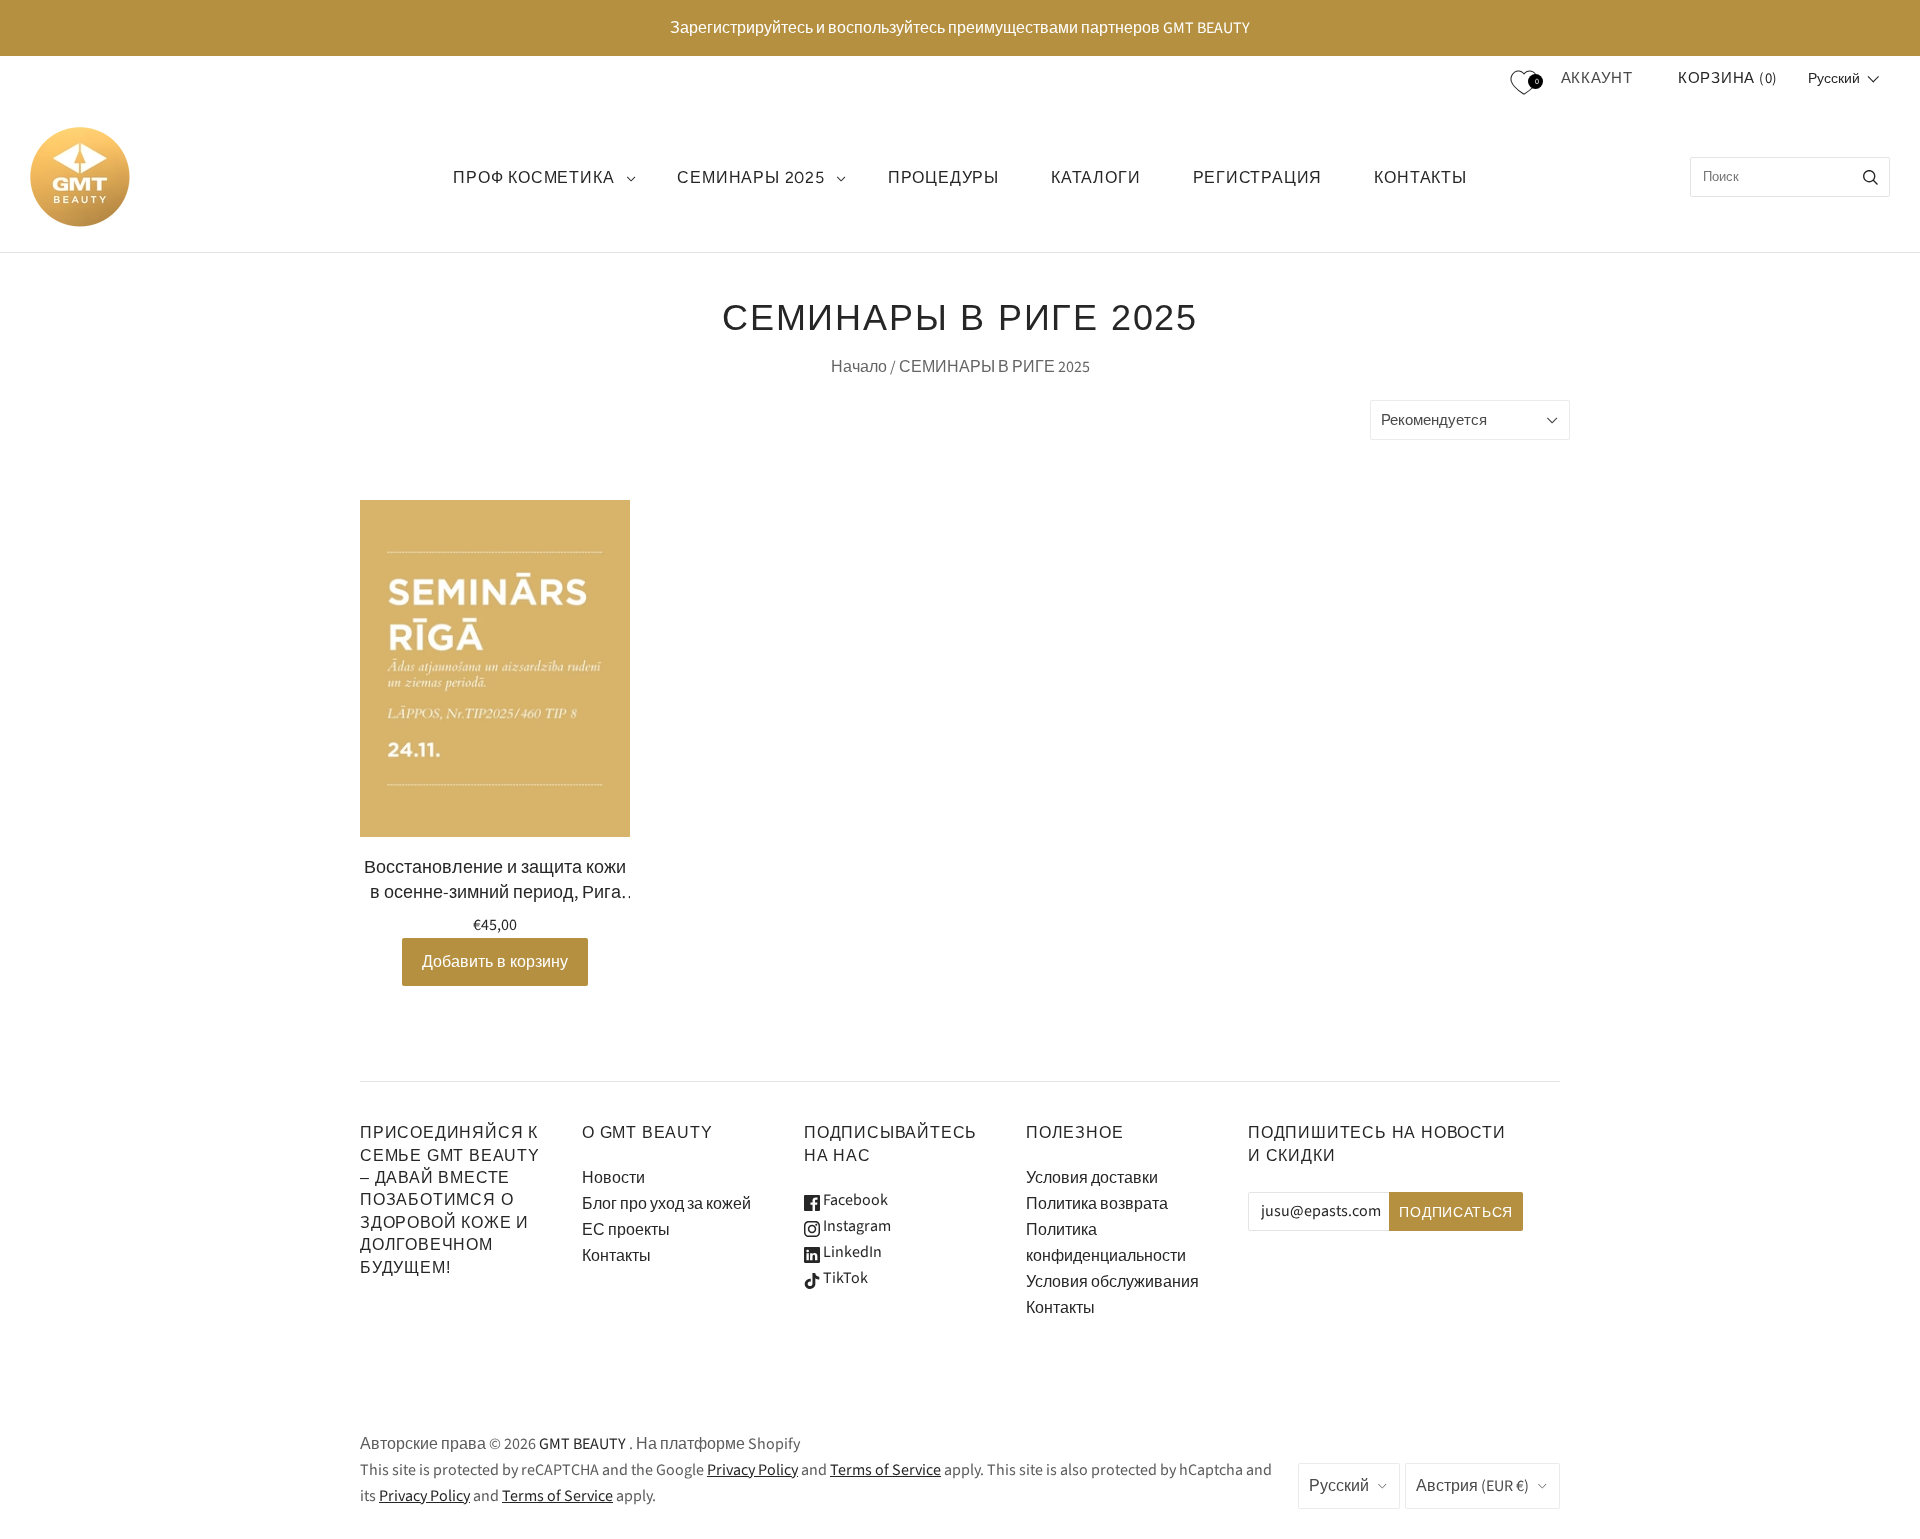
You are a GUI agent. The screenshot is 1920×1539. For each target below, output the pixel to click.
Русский (1339, 1486)
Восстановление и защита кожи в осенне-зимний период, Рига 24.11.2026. (495, 880)
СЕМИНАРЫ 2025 (750, 177)
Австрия (1472, 1486)
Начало (859, 367)
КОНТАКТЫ (1420, 177)
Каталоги (1095, 177)
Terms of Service (885, 1470)
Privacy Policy (752, 1470)
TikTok (844, 1278)
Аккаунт (1597, 78)
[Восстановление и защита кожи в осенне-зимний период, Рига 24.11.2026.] (495, 668)
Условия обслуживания (1112, 1282)
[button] (1844, 79)
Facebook (854, 1200)
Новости (613, 1178)
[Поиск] (1870, 177)
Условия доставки (1092, 1178)
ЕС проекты (626, 1230)
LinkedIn (851, 1252)
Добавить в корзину (495, 961)
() (1728, 78)
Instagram (855, 1226)
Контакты (616, 1256)
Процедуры (943, 177)
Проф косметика (533, 177)
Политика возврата (1097, 1204)
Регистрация (1258, 177)
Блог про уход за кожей (666, 1204)
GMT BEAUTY (582, 1444)
